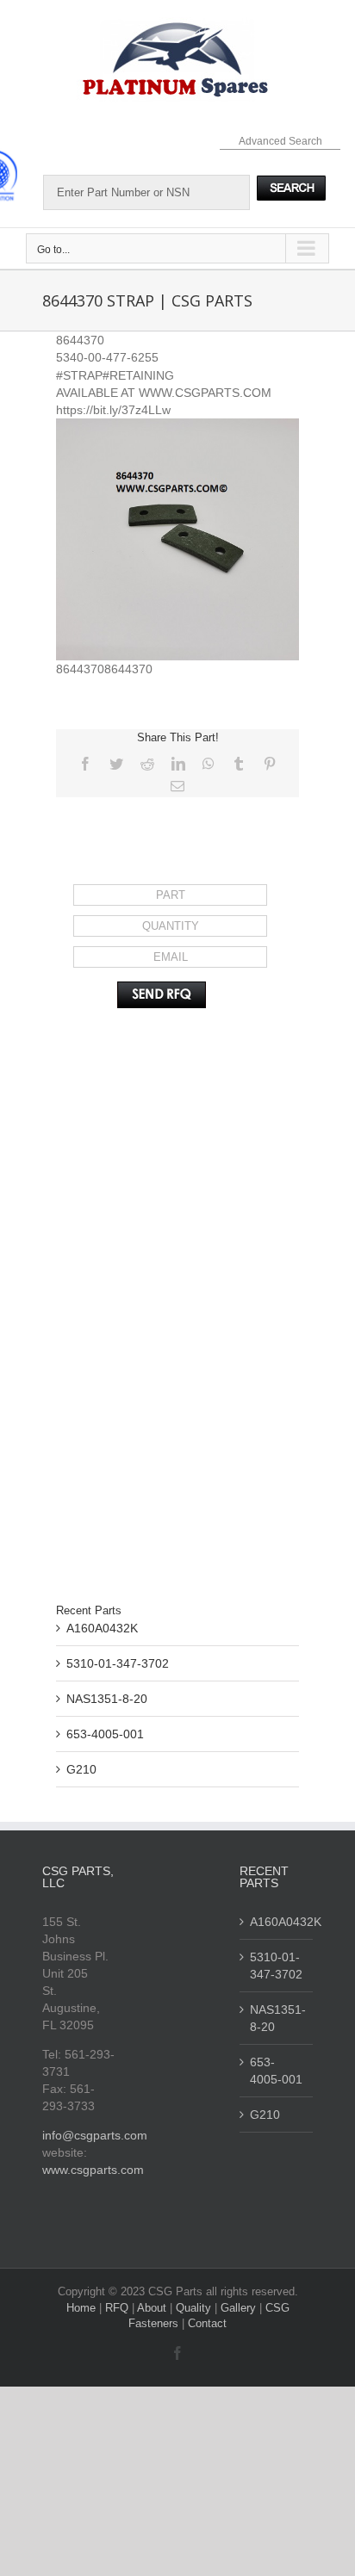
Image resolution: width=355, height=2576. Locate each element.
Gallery (240, 2308)
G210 (81, 1769)
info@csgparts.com (95, 2135)
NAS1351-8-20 (107, 1699)
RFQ (118, 2308)
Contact (207, 2323)
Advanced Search (280, 141)
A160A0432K (102, 1628)
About (153, 2308)
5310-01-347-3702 (118, 1663)
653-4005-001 (105, 1734)
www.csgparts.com (93, 2170)
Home (83, 2308)
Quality (195, 2308)
